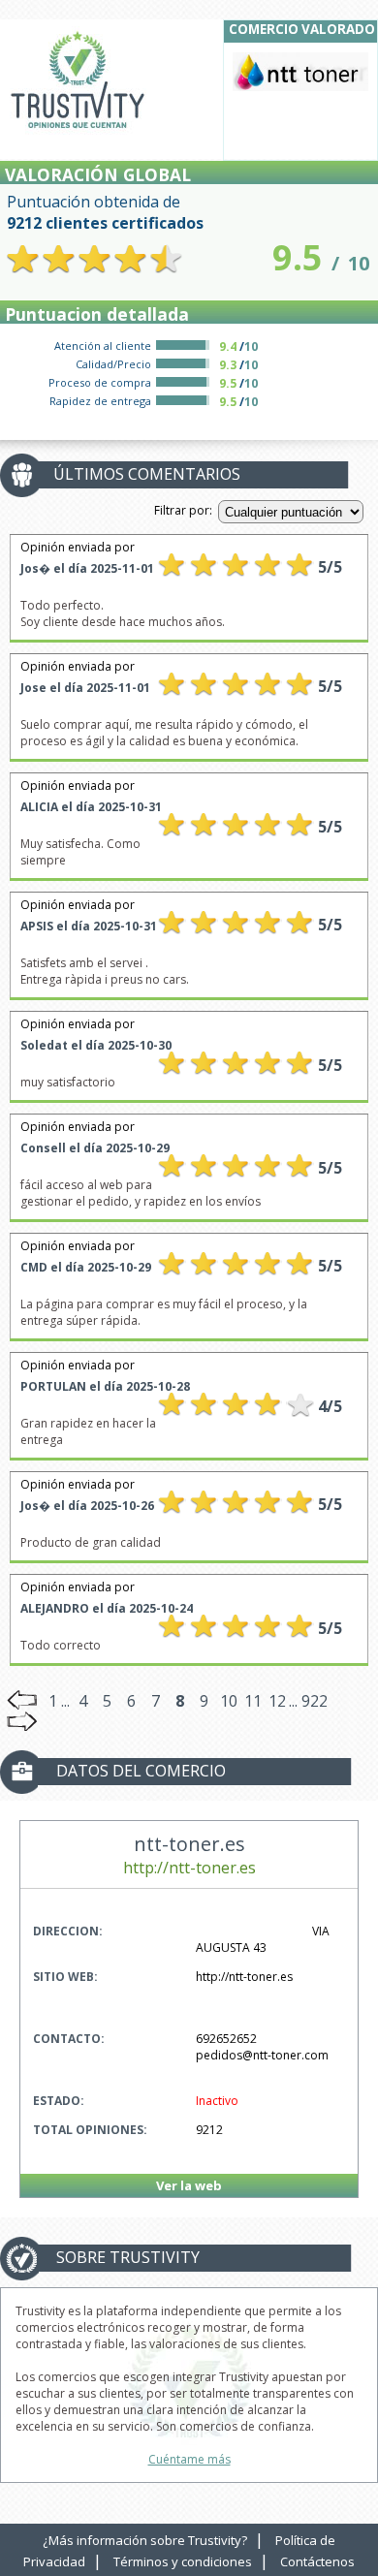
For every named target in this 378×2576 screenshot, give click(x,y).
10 (229, 1701)
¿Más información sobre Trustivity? (145, 2540)
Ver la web (189, 2185)
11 (253, 1701)
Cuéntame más (189, 2459)
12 (277, 1701)
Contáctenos (317, 2561)
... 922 (308, 1701)
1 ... (59, 1701)
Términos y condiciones (183, 2561)
